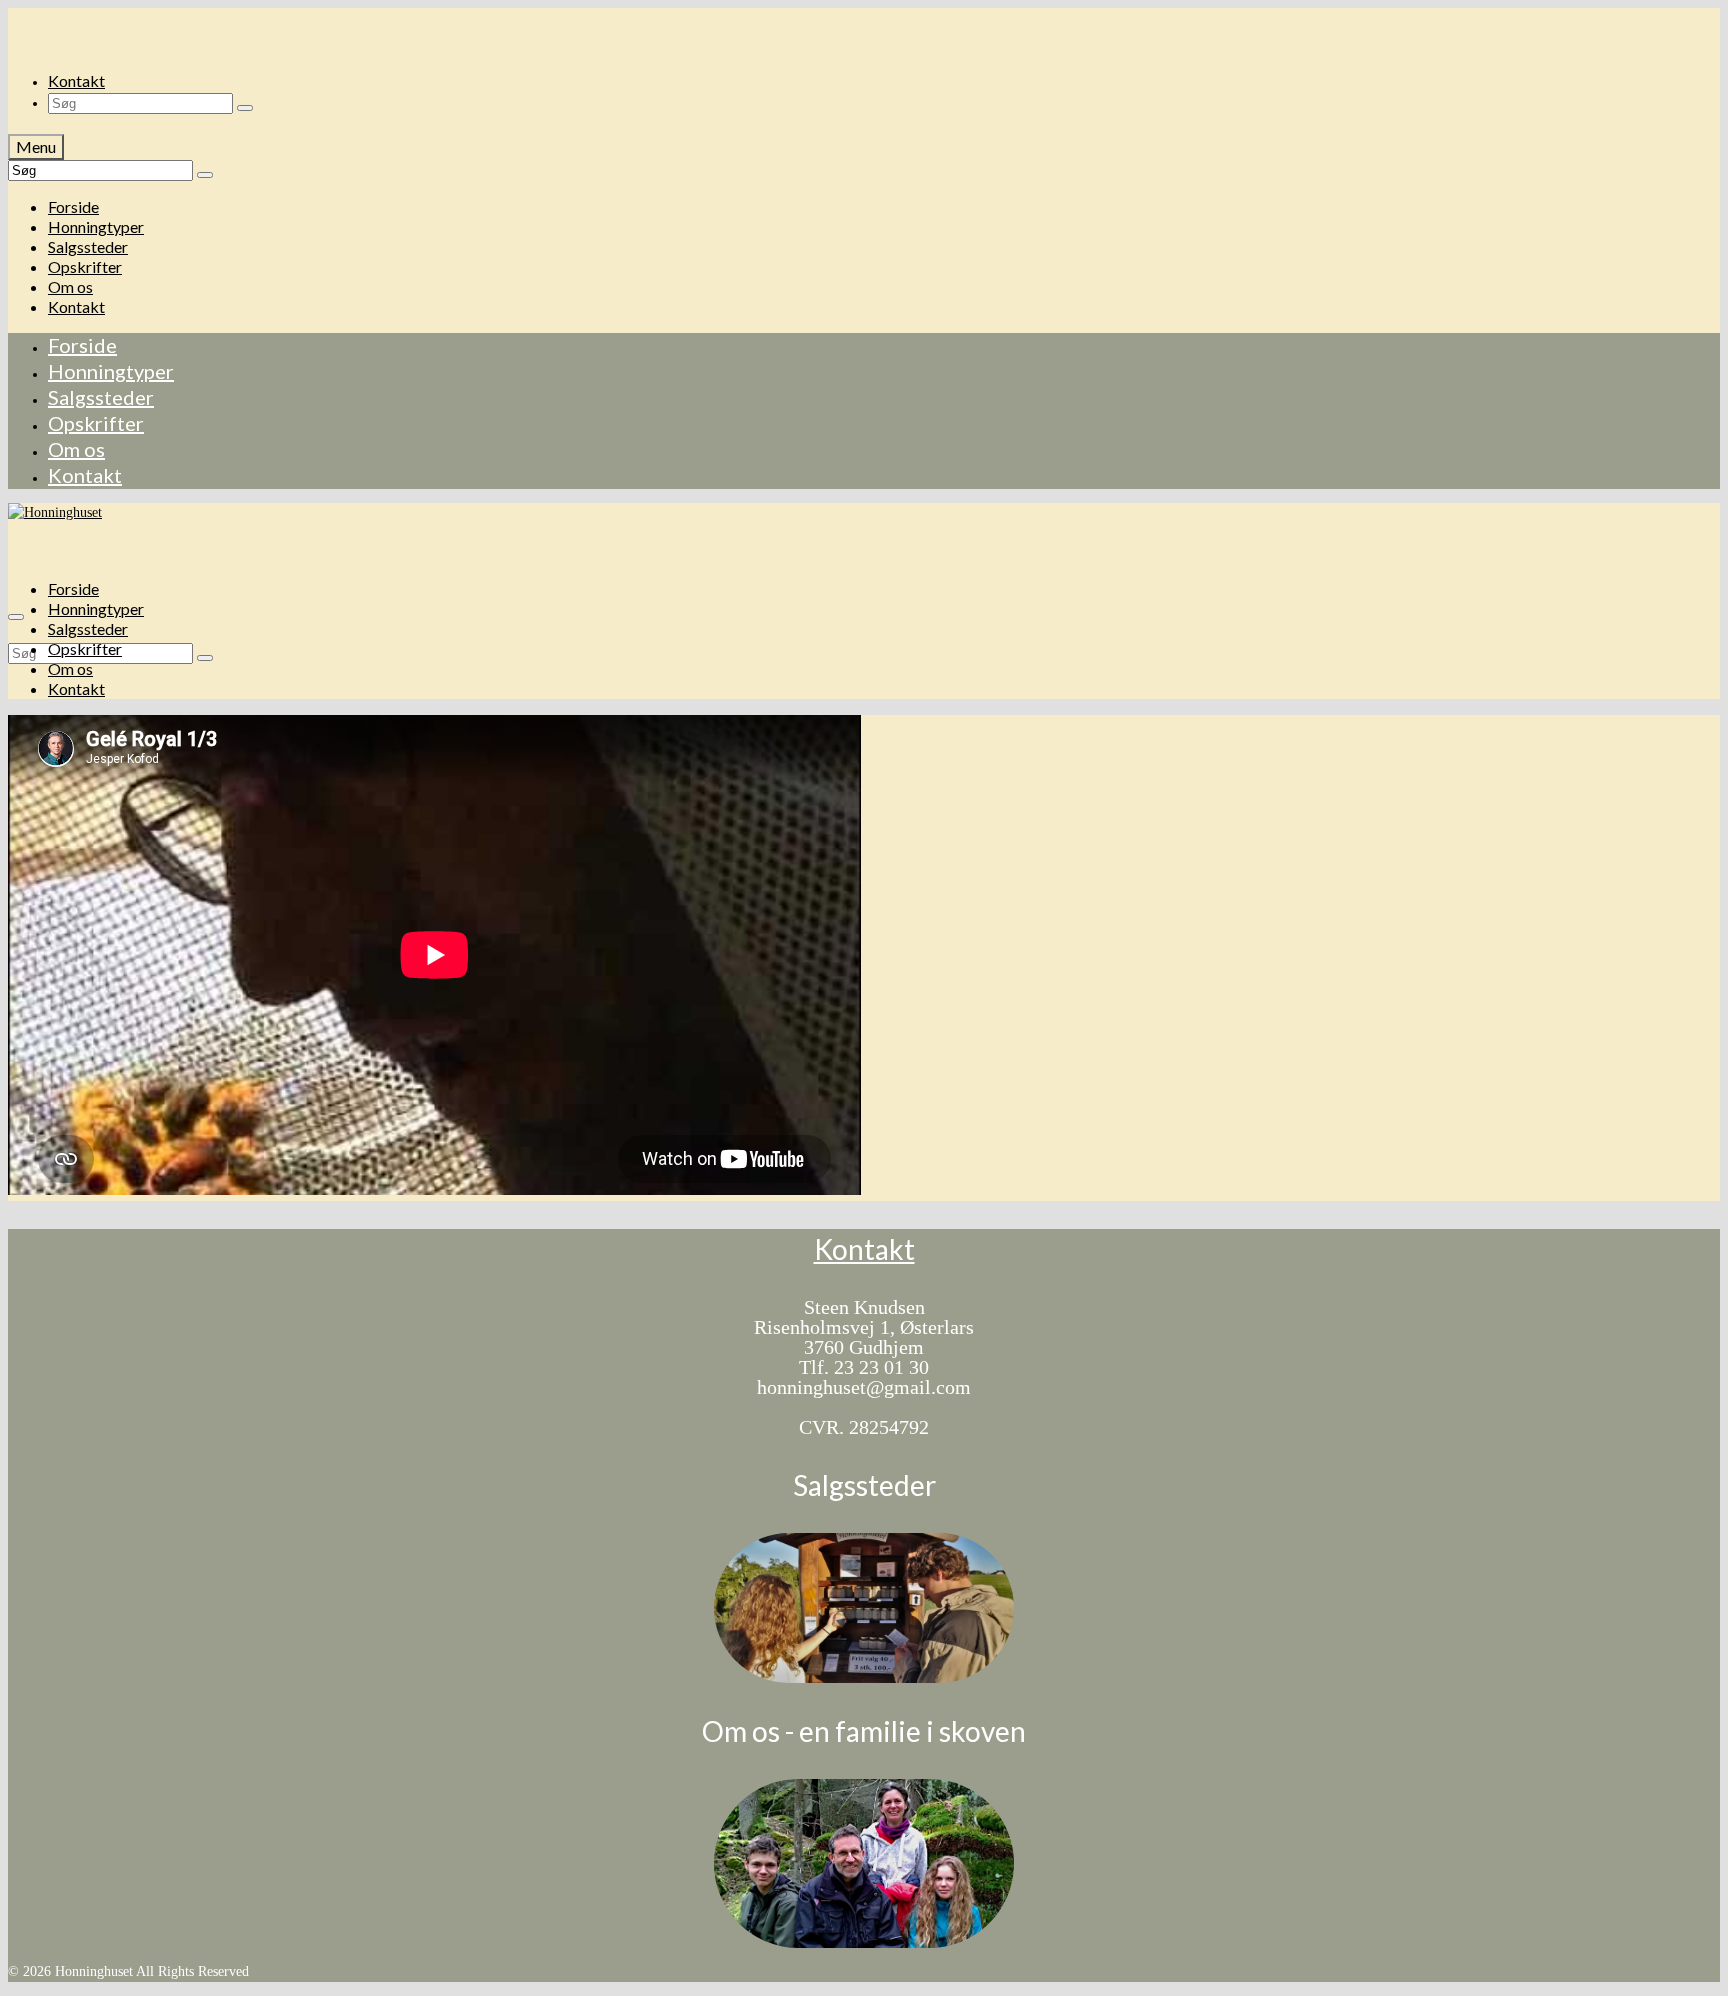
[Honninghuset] (864, 28)
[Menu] (16, 617)
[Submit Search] (245, 108)
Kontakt (864, 1249)
